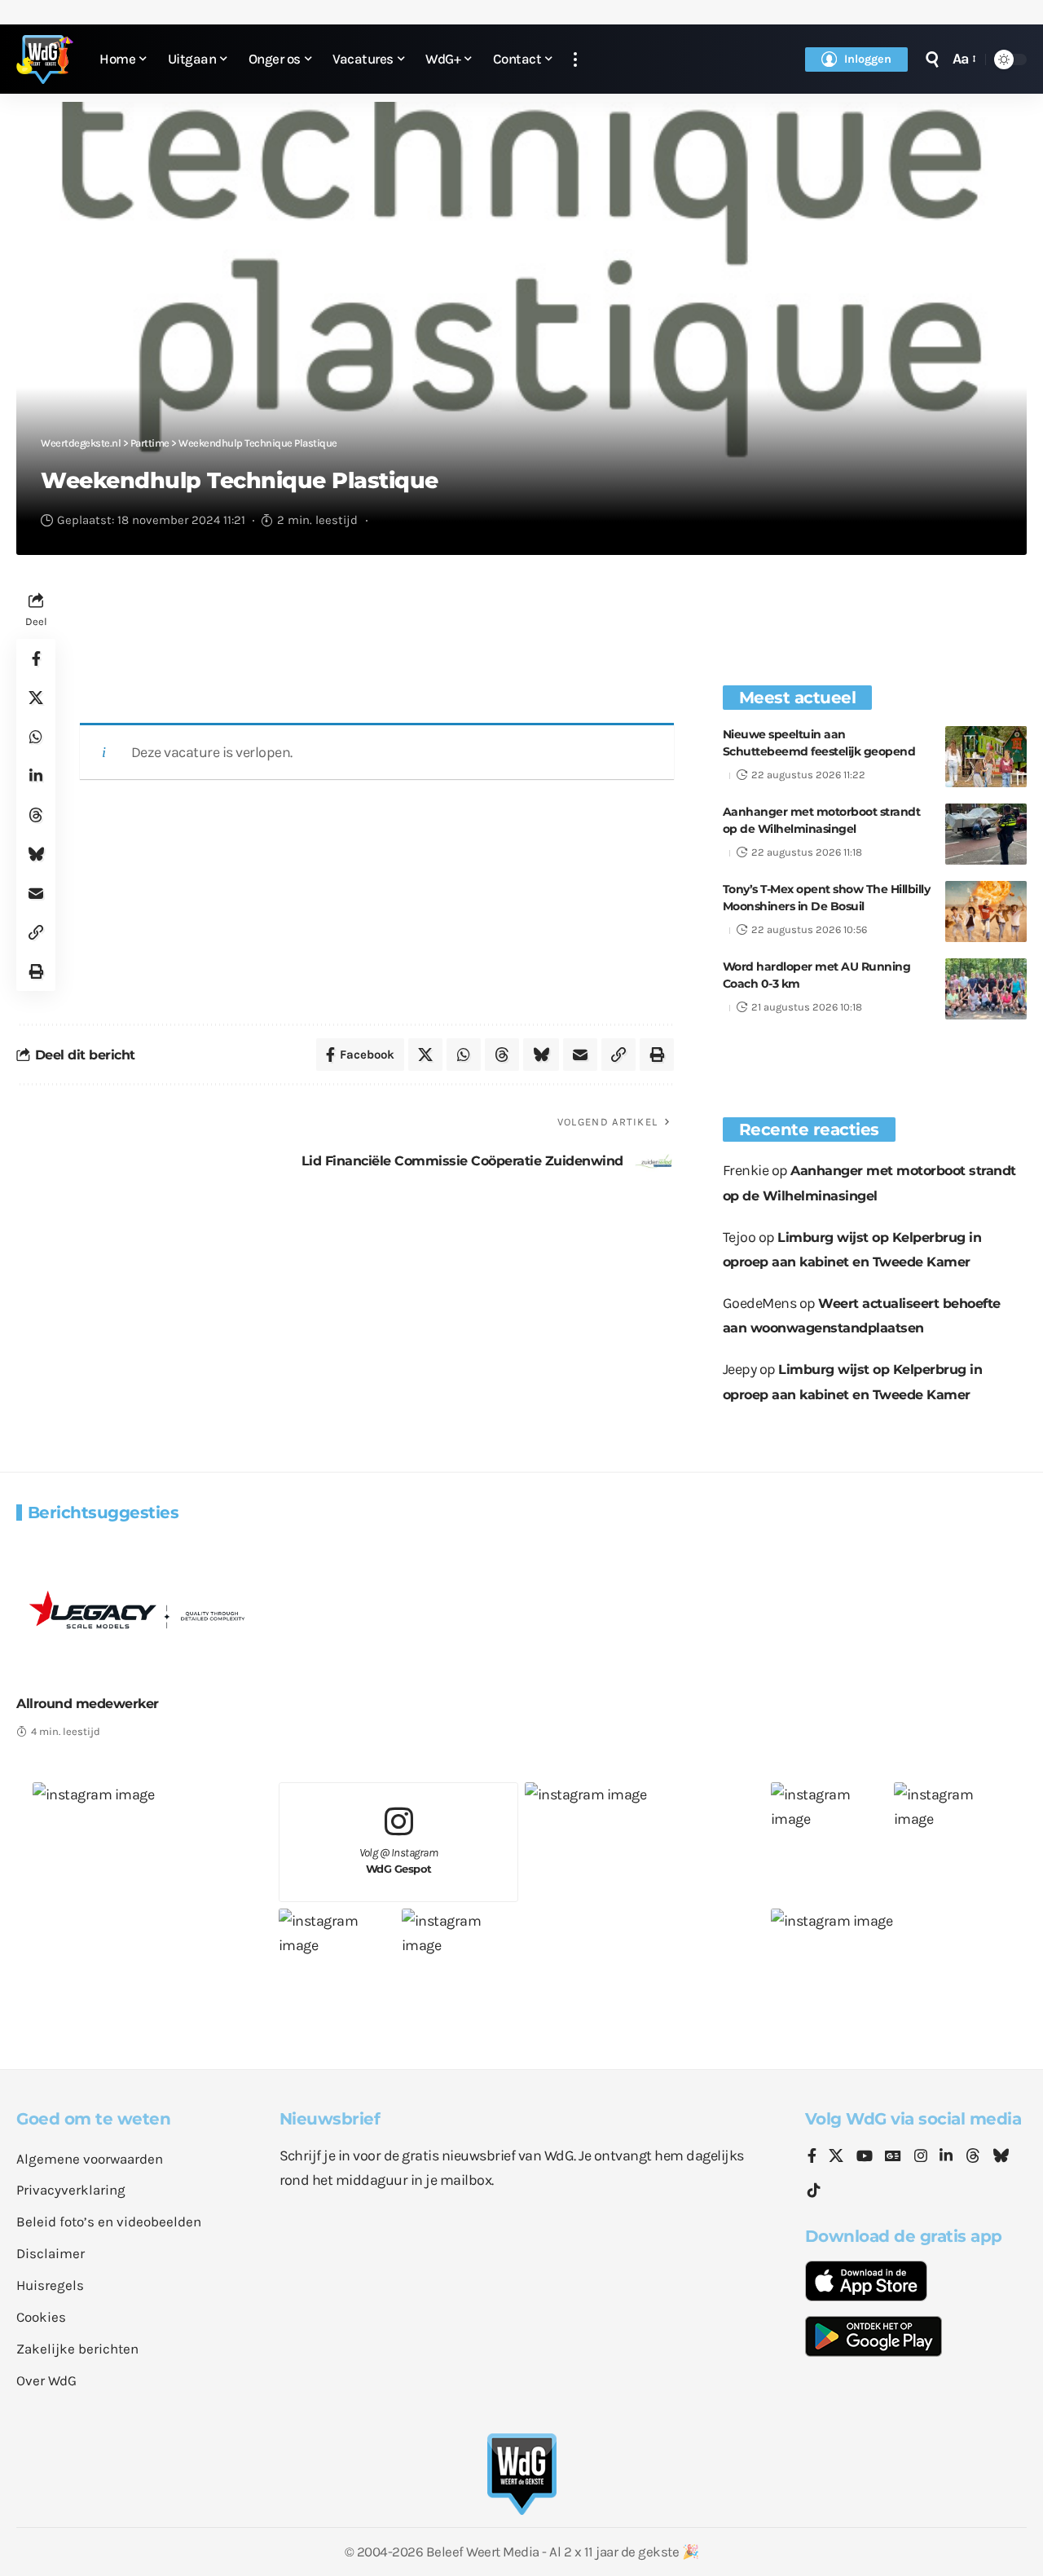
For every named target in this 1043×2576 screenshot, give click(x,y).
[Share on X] (36, 698)
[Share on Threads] (36, 815)
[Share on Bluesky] (36, 854)
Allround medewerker (88, 1704)
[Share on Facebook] (36, 658)
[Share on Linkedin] (36, 776)
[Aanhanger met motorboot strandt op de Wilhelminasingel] (986, 834)
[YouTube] (865, 2157)
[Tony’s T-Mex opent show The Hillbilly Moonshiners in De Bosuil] (986, 912)
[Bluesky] (1001, 2157)
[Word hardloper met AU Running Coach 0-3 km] (986, 989)
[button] (575, 59)
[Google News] (893, 2157)
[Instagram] (921, 2157)
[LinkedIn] (946, 2157)
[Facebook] (812, 2157)
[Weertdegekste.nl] (45, 59)
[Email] (36, 893)
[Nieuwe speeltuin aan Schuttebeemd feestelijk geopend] (986, 757)
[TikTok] (814, 2191)
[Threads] (973, 2157)
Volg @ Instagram (399, 1861)
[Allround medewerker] (136, 1609)
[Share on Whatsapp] (36, 737)
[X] (836, 2157)
